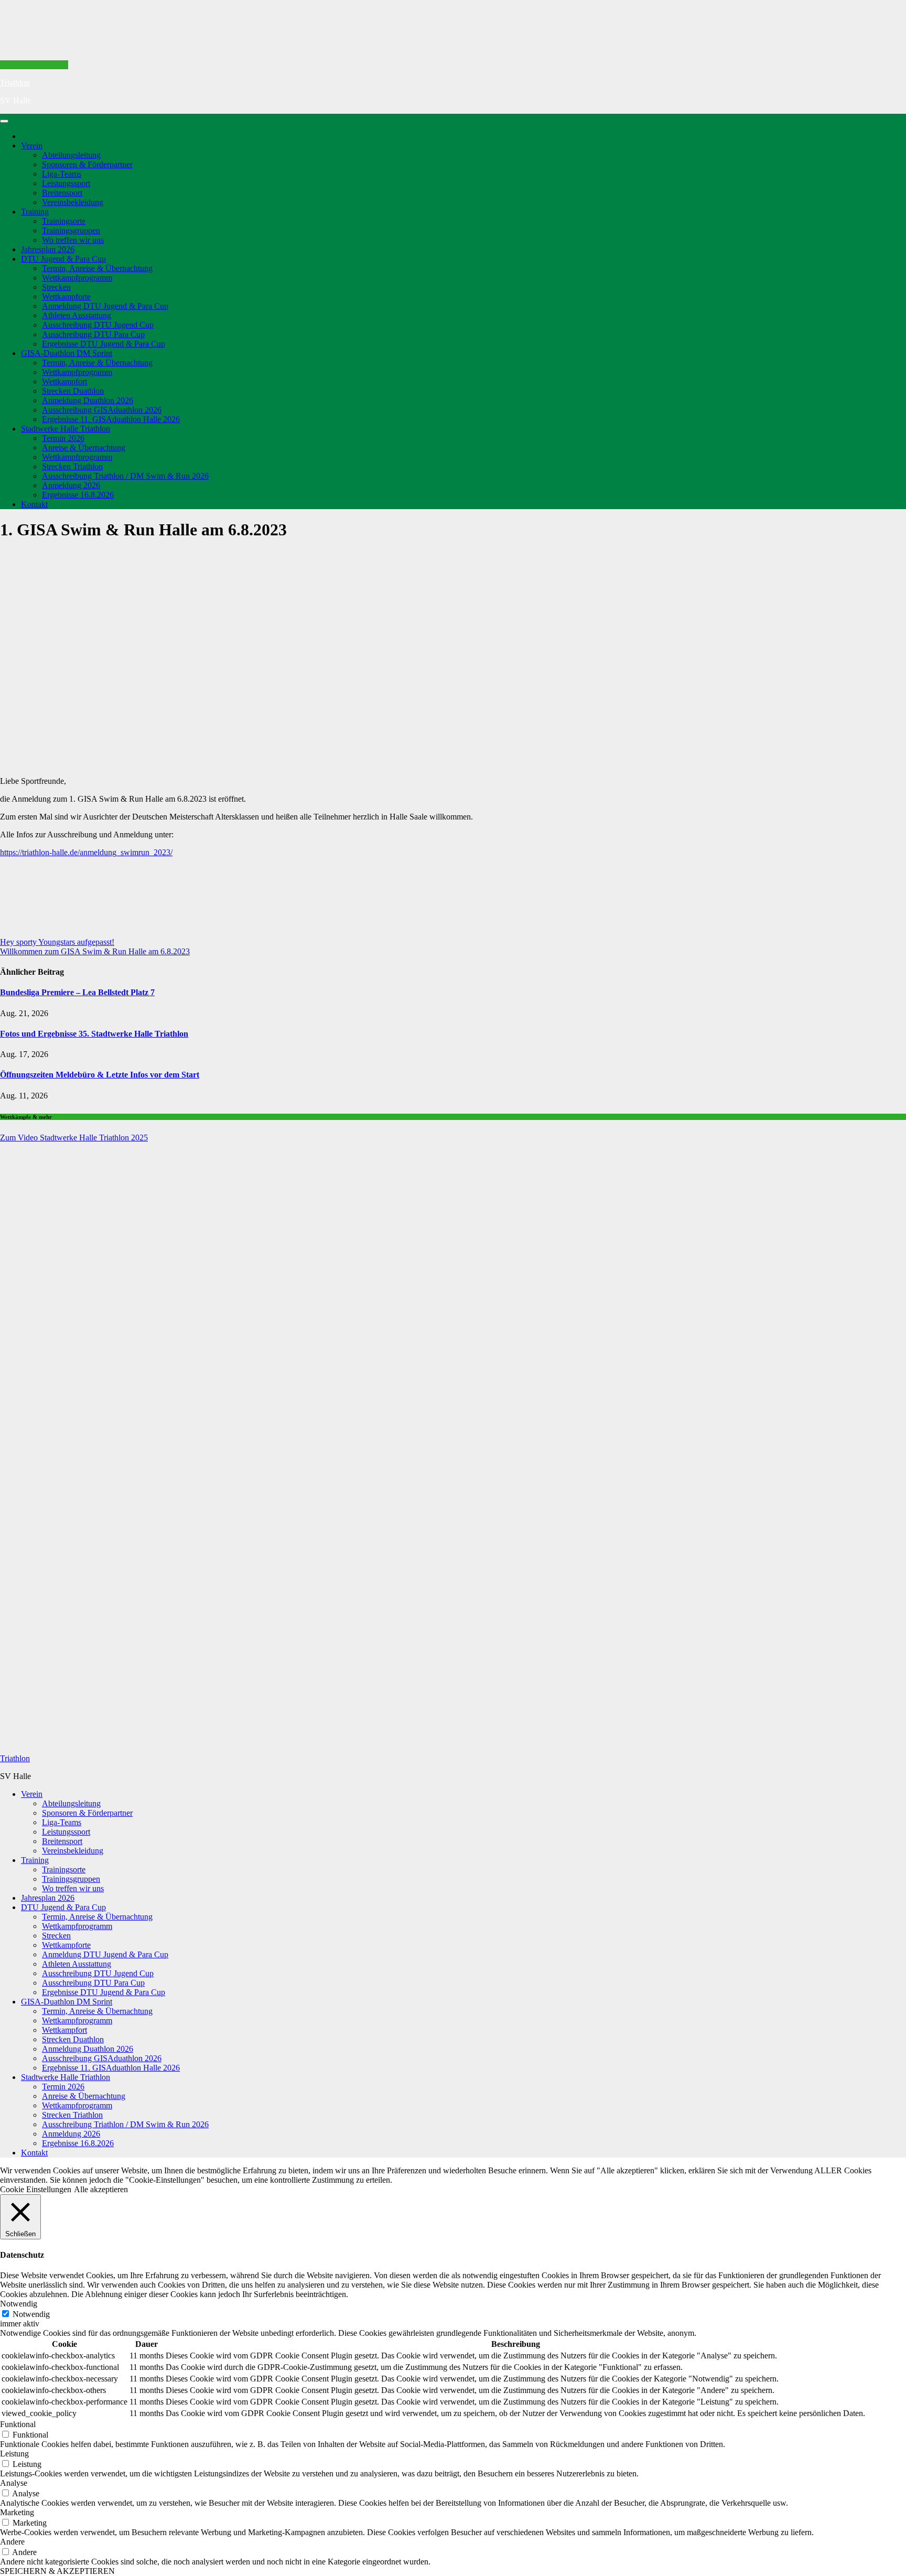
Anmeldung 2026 (71, 485)
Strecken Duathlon (73, 391)
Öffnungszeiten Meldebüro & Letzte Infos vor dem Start (100, 1075)
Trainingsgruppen (71, 230)
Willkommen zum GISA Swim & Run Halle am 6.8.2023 (95, 951)
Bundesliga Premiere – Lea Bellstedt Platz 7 (77, 992)
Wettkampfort (64, 381)
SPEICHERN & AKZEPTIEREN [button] (57, 2571)
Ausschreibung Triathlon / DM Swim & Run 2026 (125, 476)
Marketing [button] (17, 2512)
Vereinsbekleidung (73, 202)
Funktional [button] (18, 2424)
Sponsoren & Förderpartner (87, 164)
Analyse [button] (14, 2483)
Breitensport (62, 193)
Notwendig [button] (19, 2304)
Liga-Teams (62, 174)
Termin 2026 (63, 438)
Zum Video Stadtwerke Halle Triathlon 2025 (74, 1138)
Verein (32, 145)
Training (35, 212)
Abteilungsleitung (71, 155)
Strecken (56, 287)
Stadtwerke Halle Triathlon (66, 429)
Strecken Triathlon (72, 466)
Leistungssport (66, 183)
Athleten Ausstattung (77, 315)
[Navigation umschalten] (4, 121)
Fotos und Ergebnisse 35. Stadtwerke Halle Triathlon (94, 1034)
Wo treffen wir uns (73, 240)
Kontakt (34, 504)
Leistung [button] (14, 2454)
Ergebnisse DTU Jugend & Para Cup (104, 344)
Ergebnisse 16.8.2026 (78, 495)
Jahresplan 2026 (48, 249)
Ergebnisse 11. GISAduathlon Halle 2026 (111, 419)
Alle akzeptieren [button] (101, 2189)
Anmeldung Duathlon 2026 (88, 400)
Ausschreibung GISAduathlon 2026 (102, 410)
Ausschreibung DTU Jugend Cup (98, 325)
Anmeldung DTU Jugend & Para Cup (105, 306)
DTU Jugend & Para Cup (63, 259)
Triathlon (15, 83)
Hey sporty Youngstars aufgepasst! (57, 942)
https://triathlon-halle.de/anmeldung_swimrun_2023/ (86, 852)
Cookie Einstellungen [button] (36, 2189)
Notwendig (31, 2314)
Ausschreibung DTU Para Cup (93, 334)
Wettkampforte (66, 297)
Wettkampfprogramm (77, 278)
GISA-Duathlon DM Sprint (67, 353)
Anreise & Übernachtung (84, 448)
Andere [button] (12, 2542)
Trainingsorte (64, 221)
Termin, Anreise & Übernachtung (97, 268)
